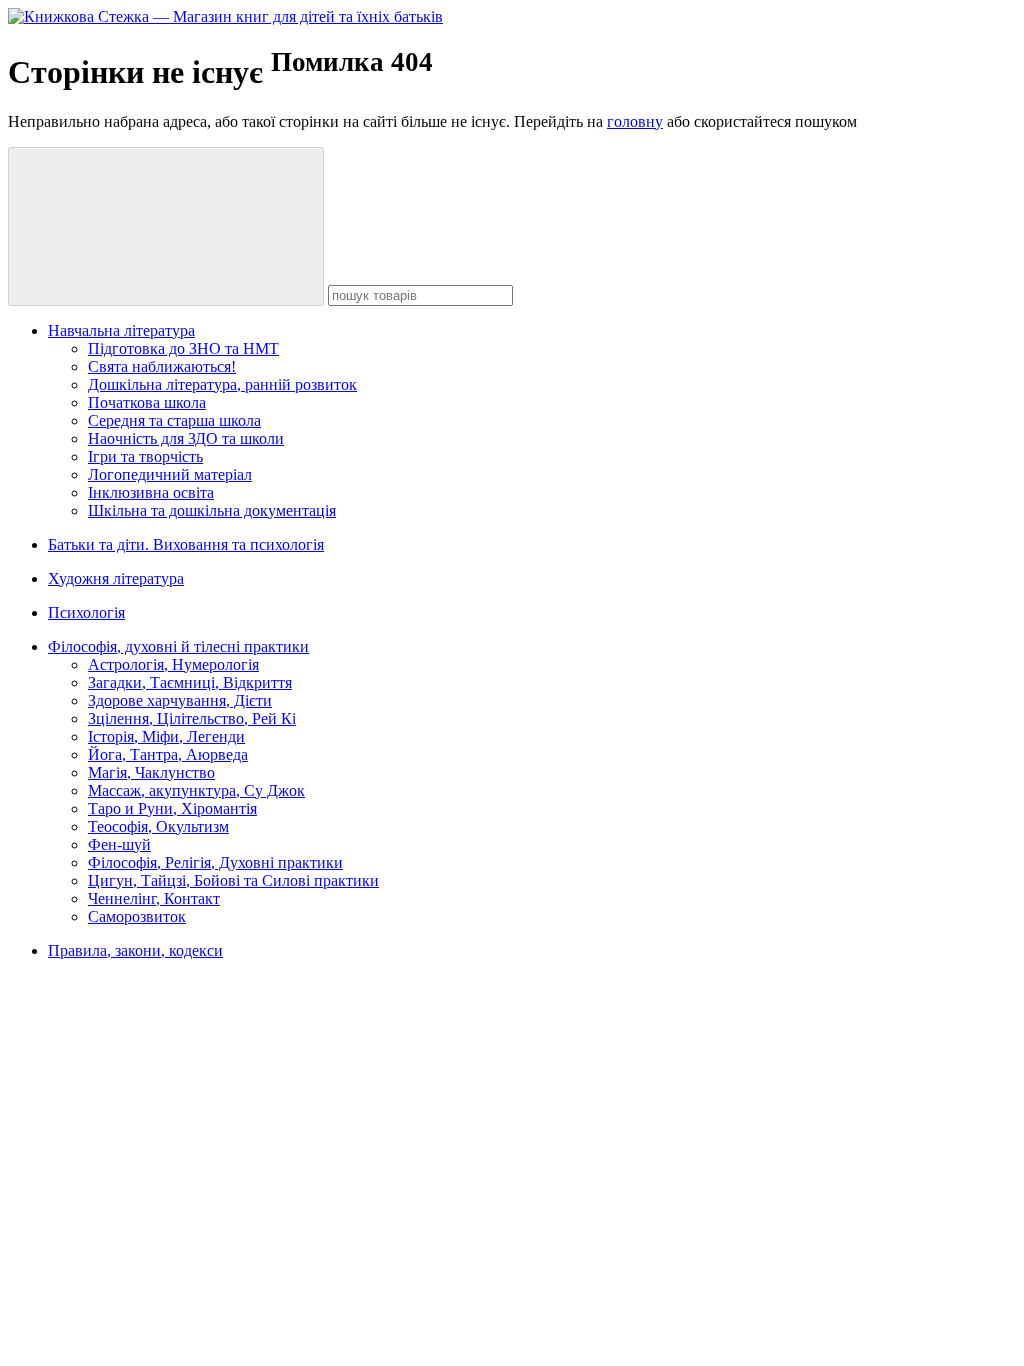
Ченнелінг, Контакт (154, 898)
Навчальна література (121, 330)
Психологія (86, 612)
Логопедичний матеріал (170, 474)
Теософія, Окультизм (158, 826)
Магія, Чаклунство (151, 772)
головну (635, 121)
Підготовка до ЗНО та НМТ (183, 348)
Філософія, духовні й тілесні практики (178, 646)
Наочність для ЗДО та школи (186, 438)
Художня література (116, 578)
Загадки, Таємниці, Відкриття (190, 682)
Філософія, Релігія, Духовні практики (215, 862)
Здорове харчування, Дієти (180, 700)
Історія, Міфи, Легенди (166, 736)
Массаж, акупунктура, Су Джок (196, 790)
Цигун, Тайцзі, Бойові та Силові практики (233, 880)
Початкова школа (147, 402)
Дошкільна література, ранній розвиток (222, 384)
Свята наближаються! (162, 366)
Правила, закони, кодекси (135, 950)
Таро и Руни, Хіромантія (172, 808)
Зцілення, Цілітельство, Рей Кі (192, 718)
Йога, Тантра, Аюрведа (168, 754)
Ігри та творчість (145, 456)
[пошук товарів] (166, 226)
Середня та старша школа (174, 420)
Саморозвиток (137, 916)
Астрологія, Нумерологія (173, 664)
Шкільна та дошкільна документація (212, 510)
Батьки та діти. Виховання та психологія (186, 544)
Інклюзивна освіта (151, 492)
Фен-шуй (119, 844)
